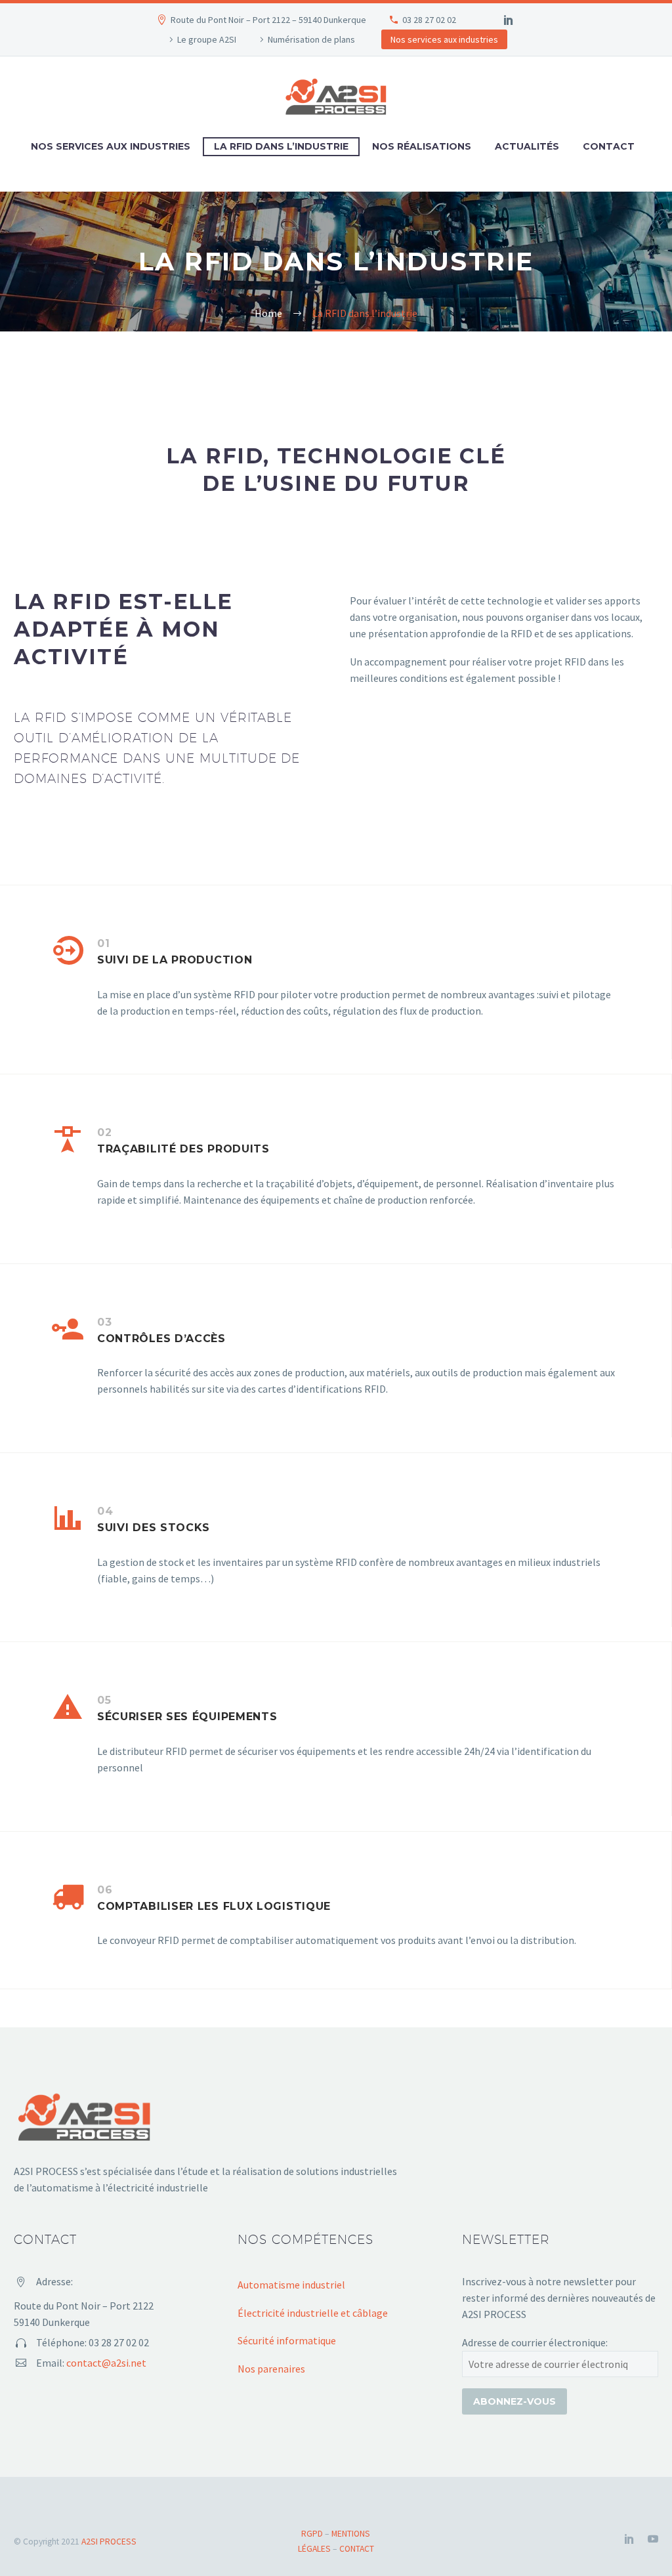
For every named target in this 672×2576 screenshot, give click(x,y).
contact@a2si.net (106, 2363)
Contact (609, 146)
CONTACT (357, 2549)
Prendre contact (411, 733)
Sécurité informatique (287, 2340)
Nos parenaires (271, 2369)
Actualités (527, 146)
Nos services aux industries (444, 39)
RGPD (312, 2534)
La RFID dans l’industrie (281, 146)
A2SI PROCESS (109, 2542)
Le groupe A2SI (207, 39)
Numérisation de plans (311, 39)
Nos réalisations (422, 146)
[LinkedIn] (509, 20)
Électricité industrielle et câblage (313, 2313)
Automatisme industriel (291, 2285)
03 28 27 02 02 (429, 20)
